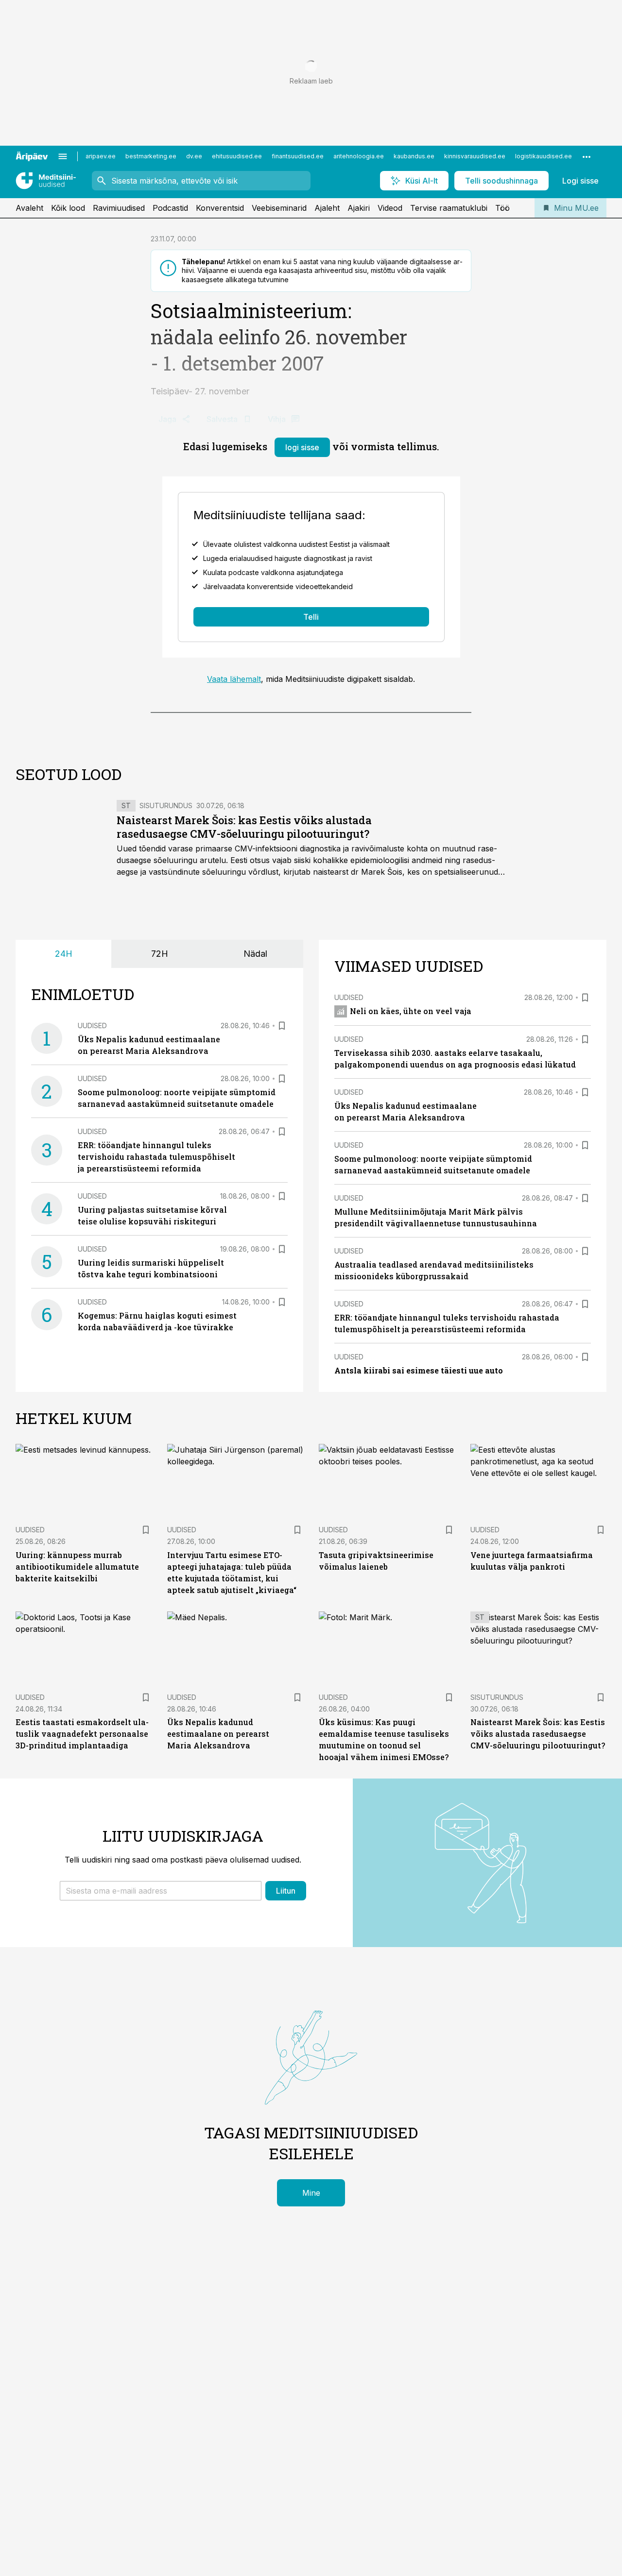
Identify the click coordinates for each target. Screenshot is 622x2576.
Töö (502, 208)
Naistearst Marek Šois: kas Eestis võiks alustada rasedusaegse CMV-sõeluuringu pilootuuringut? (244, 827)
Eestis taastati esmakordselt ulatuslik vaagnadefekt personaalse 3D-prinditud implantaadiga (82, 1734)
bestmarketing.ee (151, 156)
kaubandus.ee (414, 156)
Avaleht (29, 208)
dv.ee (194, 156)
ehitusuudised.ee (237, 156)
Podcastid (170, 208)
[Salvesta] (282, 1026)
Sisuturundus (166, 805)
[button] (161, 1891)
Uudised (92, 1025)
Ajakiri (359, 208)
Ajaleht (327, 208)
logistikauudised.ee (544, 156)
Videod (390, 208)
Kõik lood (68, 208)
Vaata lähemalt (234, 679)
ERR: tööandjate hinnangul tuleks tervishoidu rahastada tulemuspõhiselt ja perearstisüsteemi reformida (156, 1157)
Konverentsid (220, 208)
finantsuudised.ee (298, 156)
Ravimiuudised (119, 208)
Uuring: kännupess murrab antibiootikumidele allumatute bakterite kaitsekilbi (77, 1567)
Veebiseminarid (279, 208)
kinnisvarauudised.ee (475, 156)
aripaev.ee (101, 156)
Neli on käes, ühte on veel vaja (411, 1011)
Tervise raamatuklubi (449, 208)
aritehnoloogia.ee (359, 156)
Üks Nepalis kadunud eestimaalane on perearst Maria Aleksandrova (218, 1734)
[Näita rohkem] (587, 156)
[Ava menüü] (63, 156)
